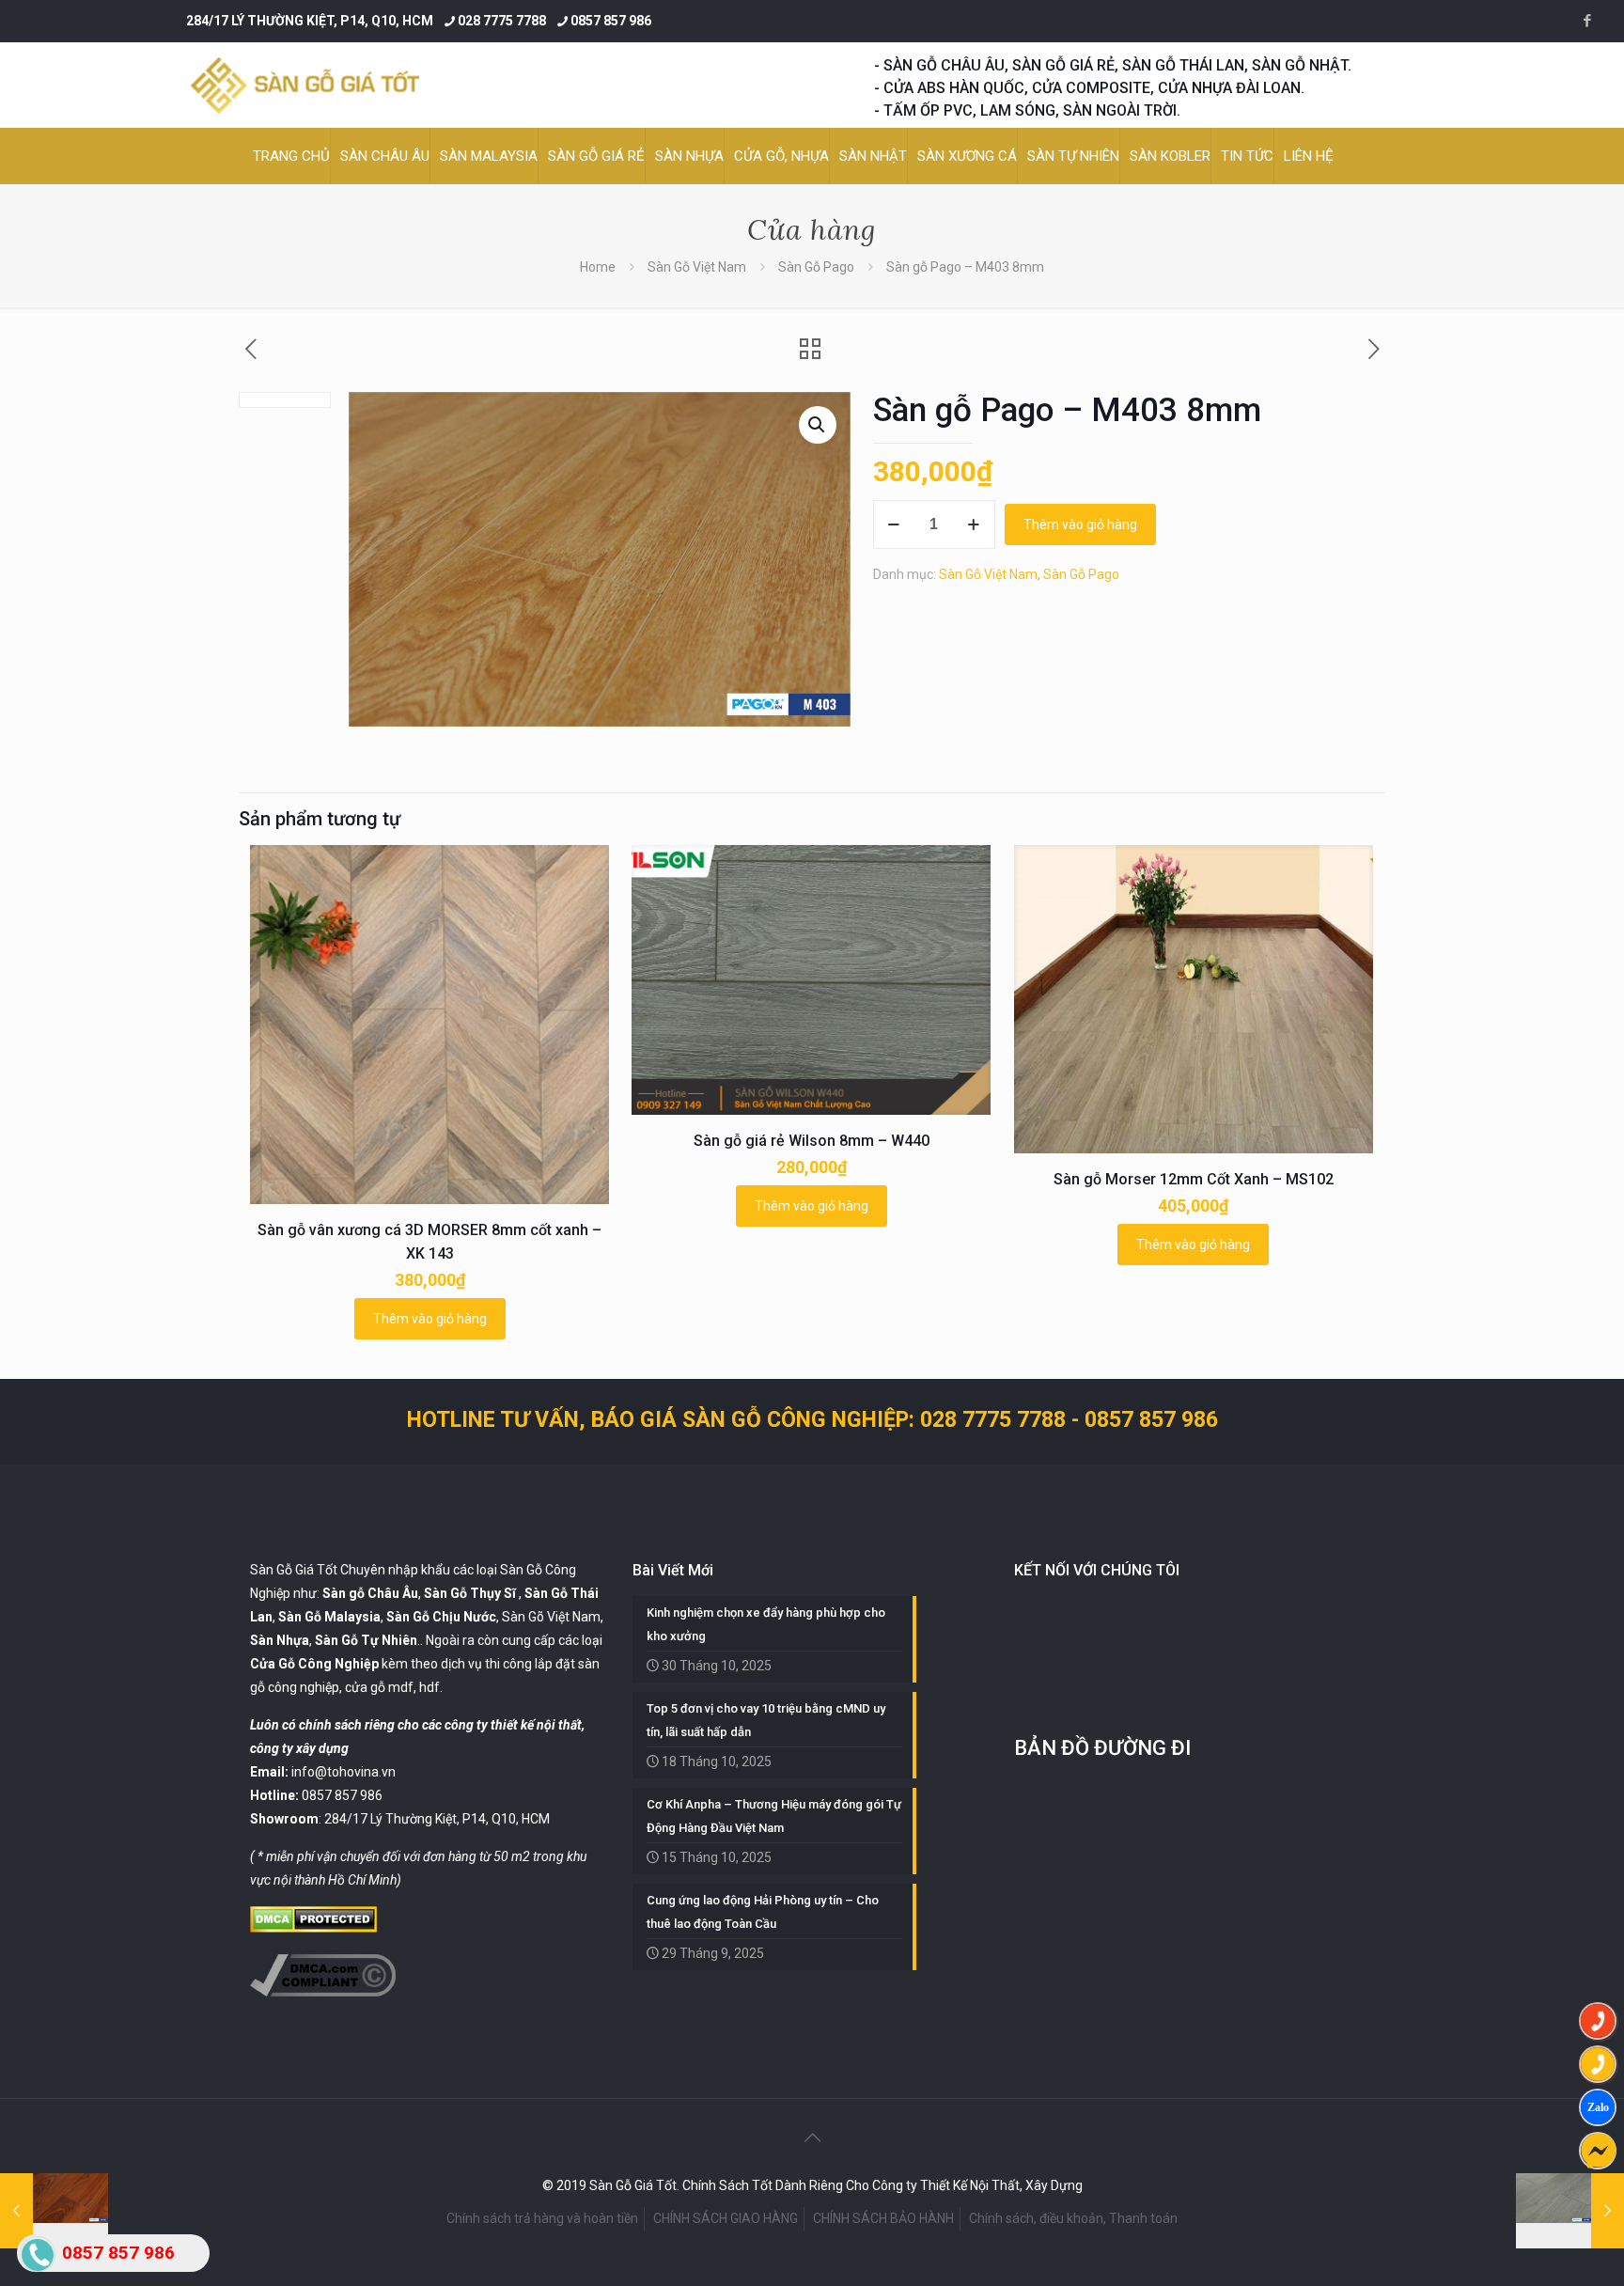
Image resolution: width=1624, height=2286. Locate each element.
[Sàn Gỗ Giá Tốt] (305, 85)
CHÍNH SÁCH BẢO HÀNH (883, 2218)
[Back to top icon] (812, 2137)
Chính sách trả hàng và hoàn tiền (542, 2218)
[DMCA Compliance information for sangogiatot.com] (323, 1992)
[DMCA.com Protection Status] (313, 1928)
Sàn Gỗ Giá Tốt (294, 1570)
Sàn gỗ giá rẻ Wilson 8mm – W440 (812, 1141)
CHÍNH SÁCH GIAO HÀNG (726, 2218)
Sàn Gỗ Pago (816, 267)
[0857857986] (1598, 2107)
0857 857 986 (611, 21)
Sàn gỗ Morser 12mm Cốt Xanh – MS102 (1194, 1179)
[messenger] (1598, 2151)
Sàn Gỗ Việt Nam (697, 267)
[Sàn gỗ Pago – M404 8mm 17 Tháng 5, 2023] (1570, 2211)
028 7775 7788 (502, 21)
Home (598, 267)
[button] (818, 425)
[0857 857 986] (1598, 2021)
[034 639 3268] (1598, 2064)
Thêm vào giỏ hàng (1080, 525)
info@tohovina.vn (344, 1772)
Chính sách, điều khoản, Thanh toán (1073, 2218)
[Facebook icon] (1587, 21)
